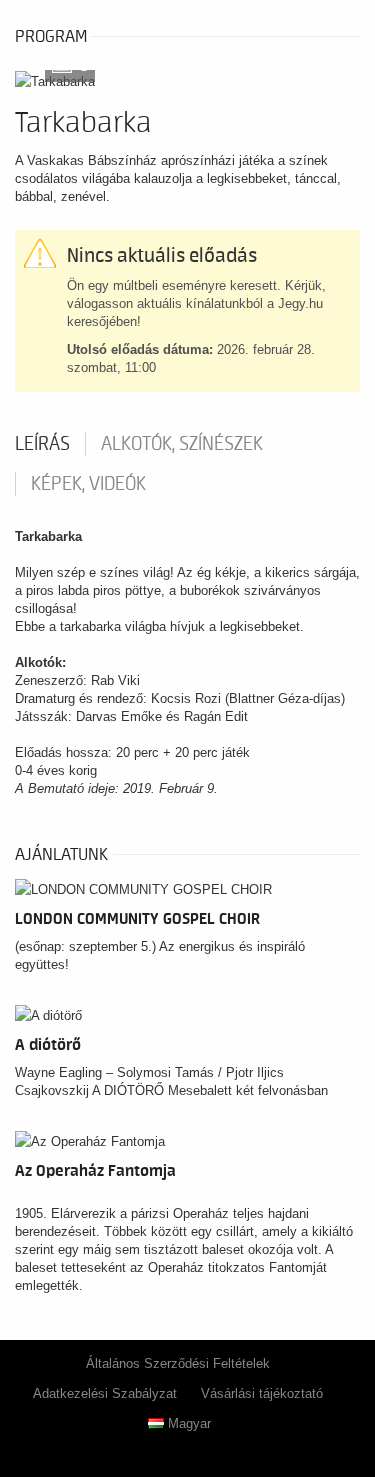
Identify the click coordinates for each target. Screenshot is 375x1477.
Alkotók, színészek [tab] (182, 444)
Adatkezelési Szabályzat (105, 1393)
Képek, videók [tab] (88, 484)
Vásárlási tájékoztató (262, 1393)
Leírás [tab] (42, 444)
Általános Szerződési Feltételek (178, 1363)
